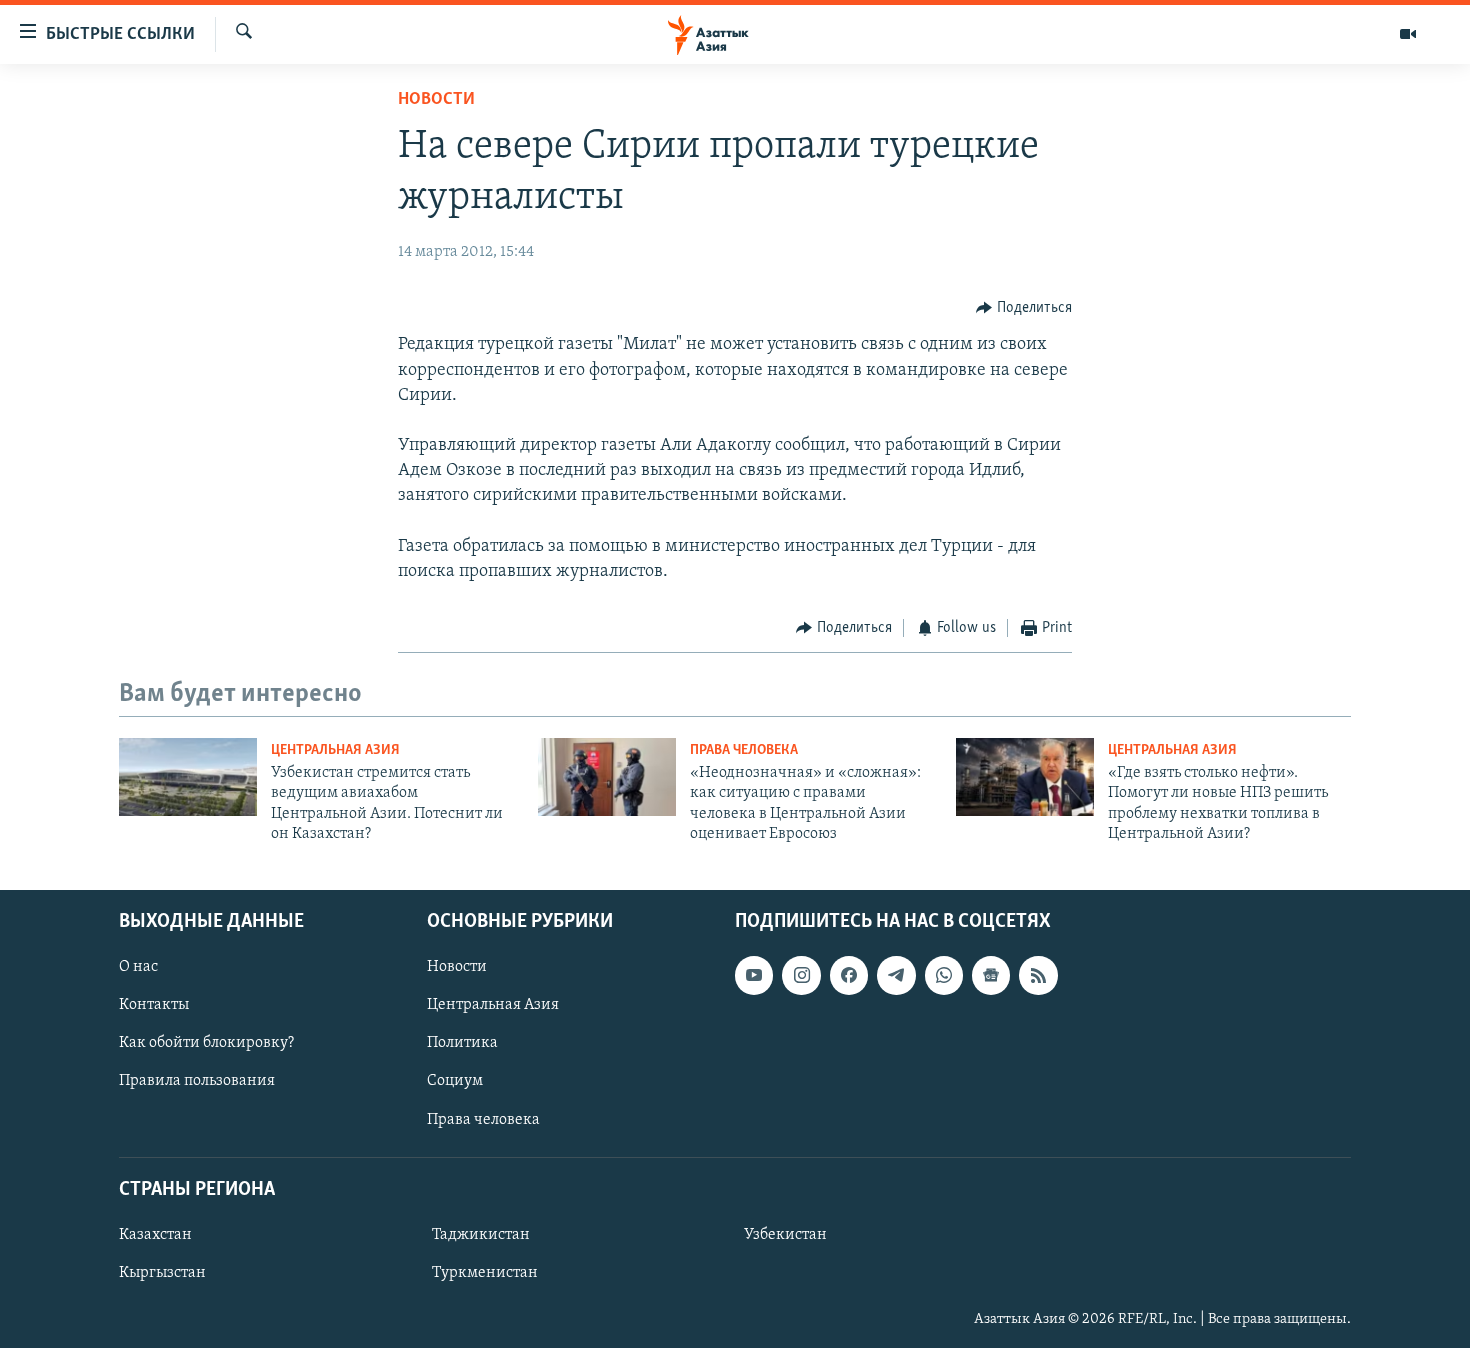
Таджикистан (481, 1235)
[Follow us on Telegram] (896, 976)
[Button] (1024, 308)
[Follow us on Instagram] (801, 976)
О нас (138, 968)
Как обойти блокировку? (206, 1044)
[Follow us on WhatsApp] (944, 976)
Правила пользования (197, 1082)
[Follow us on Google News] (991, 976)
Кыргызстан (162, 1273)
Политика (462, 1044)
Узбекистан (785, 1235)
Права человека (744, 750)
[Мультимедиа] (1408, 34)
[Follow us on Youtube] (754, 976)
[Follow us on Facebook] (849, 976)
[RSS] (1038, 976)
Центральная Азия (335, 750)
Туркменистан (485, 1273)
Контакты (154, 1006)
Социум (455, 1082)
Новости (436, 100)
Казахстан (155, 1235)
